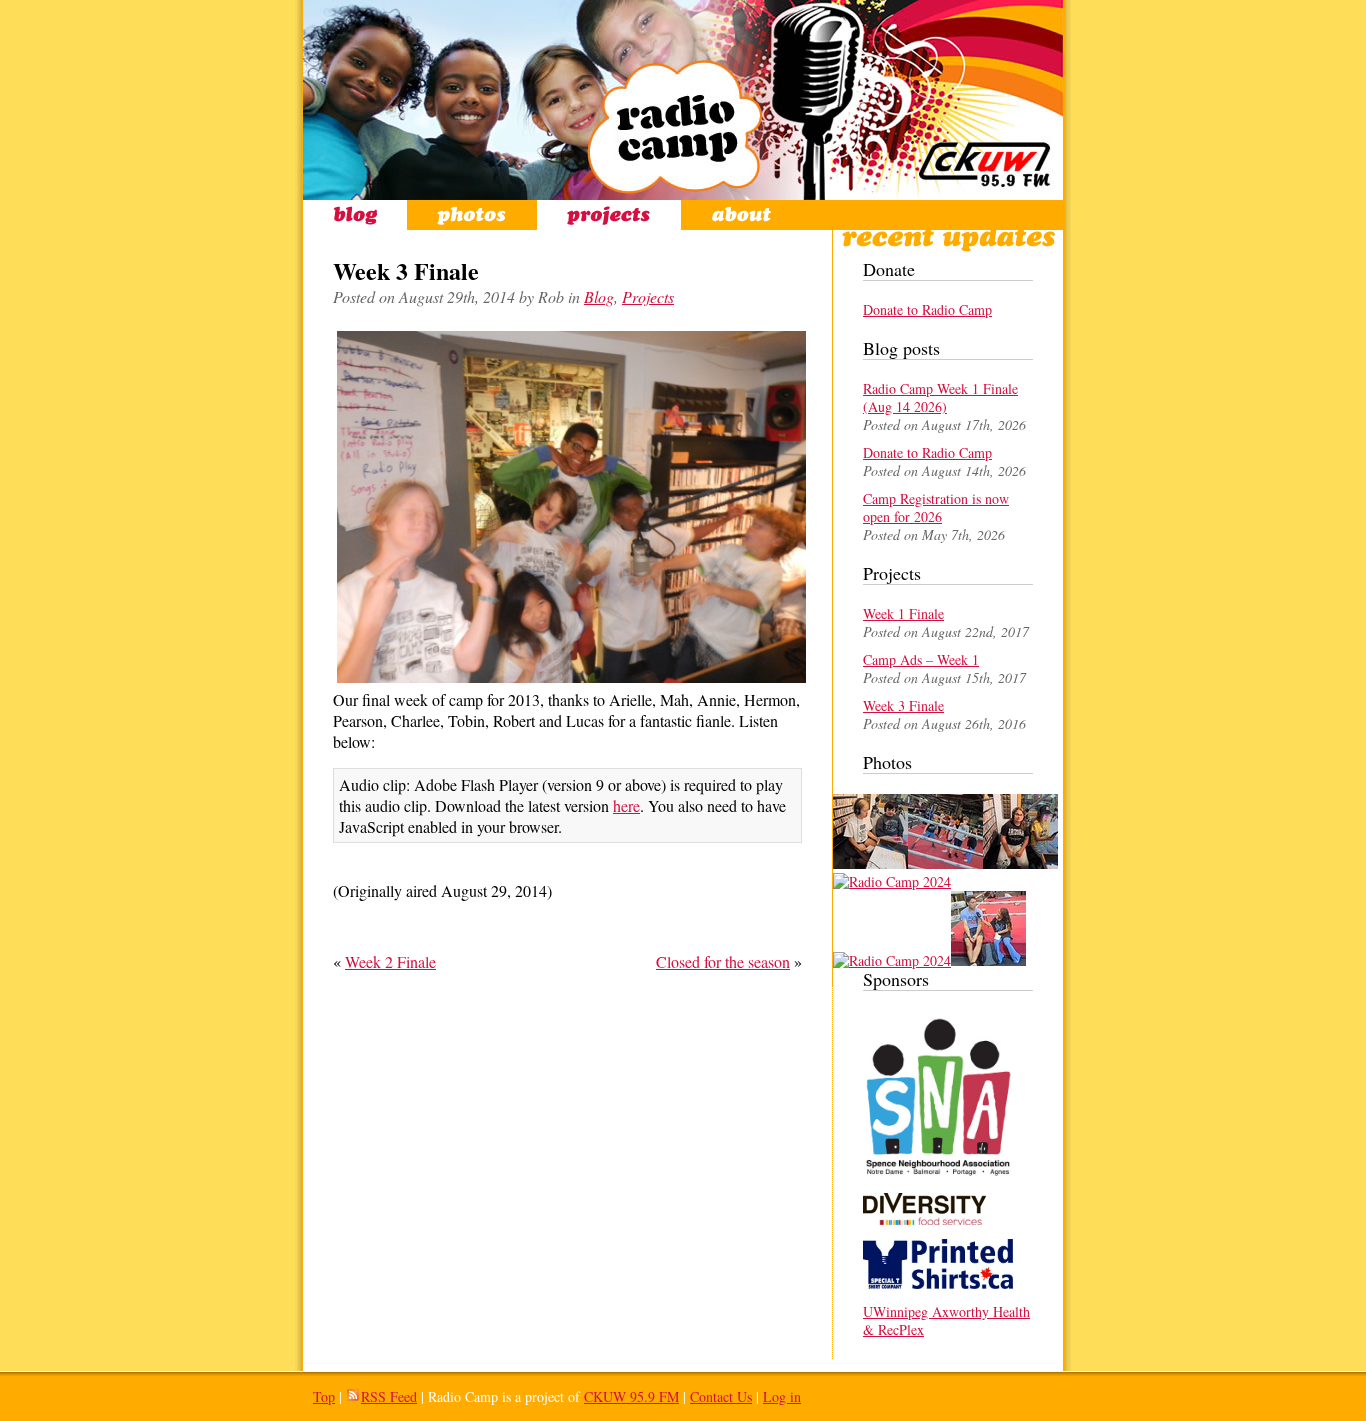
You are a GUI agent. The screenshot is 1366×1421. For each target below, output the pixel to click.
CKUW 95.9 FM (631, 1396)
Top (324, 1396)
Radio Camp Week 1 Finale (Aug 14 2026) (940, 397)
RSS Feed (389, 1396)
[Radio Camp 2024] (870, 863)
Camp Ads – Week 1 (921, 659)
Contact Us (721, 1396)
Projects (609, 215)
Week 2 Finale (390, 961)
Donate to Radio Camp (927, 309)
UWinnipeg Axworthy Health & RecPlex (946, 1320)
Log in (782, 1396)
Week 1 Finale (903, 613)
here (626, 805)
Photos (472, 215)
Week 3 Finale (903, 705)
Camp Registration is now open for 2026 (936, 507)
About (741, 215)
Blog (355, 215)
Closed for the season (723, 961)
